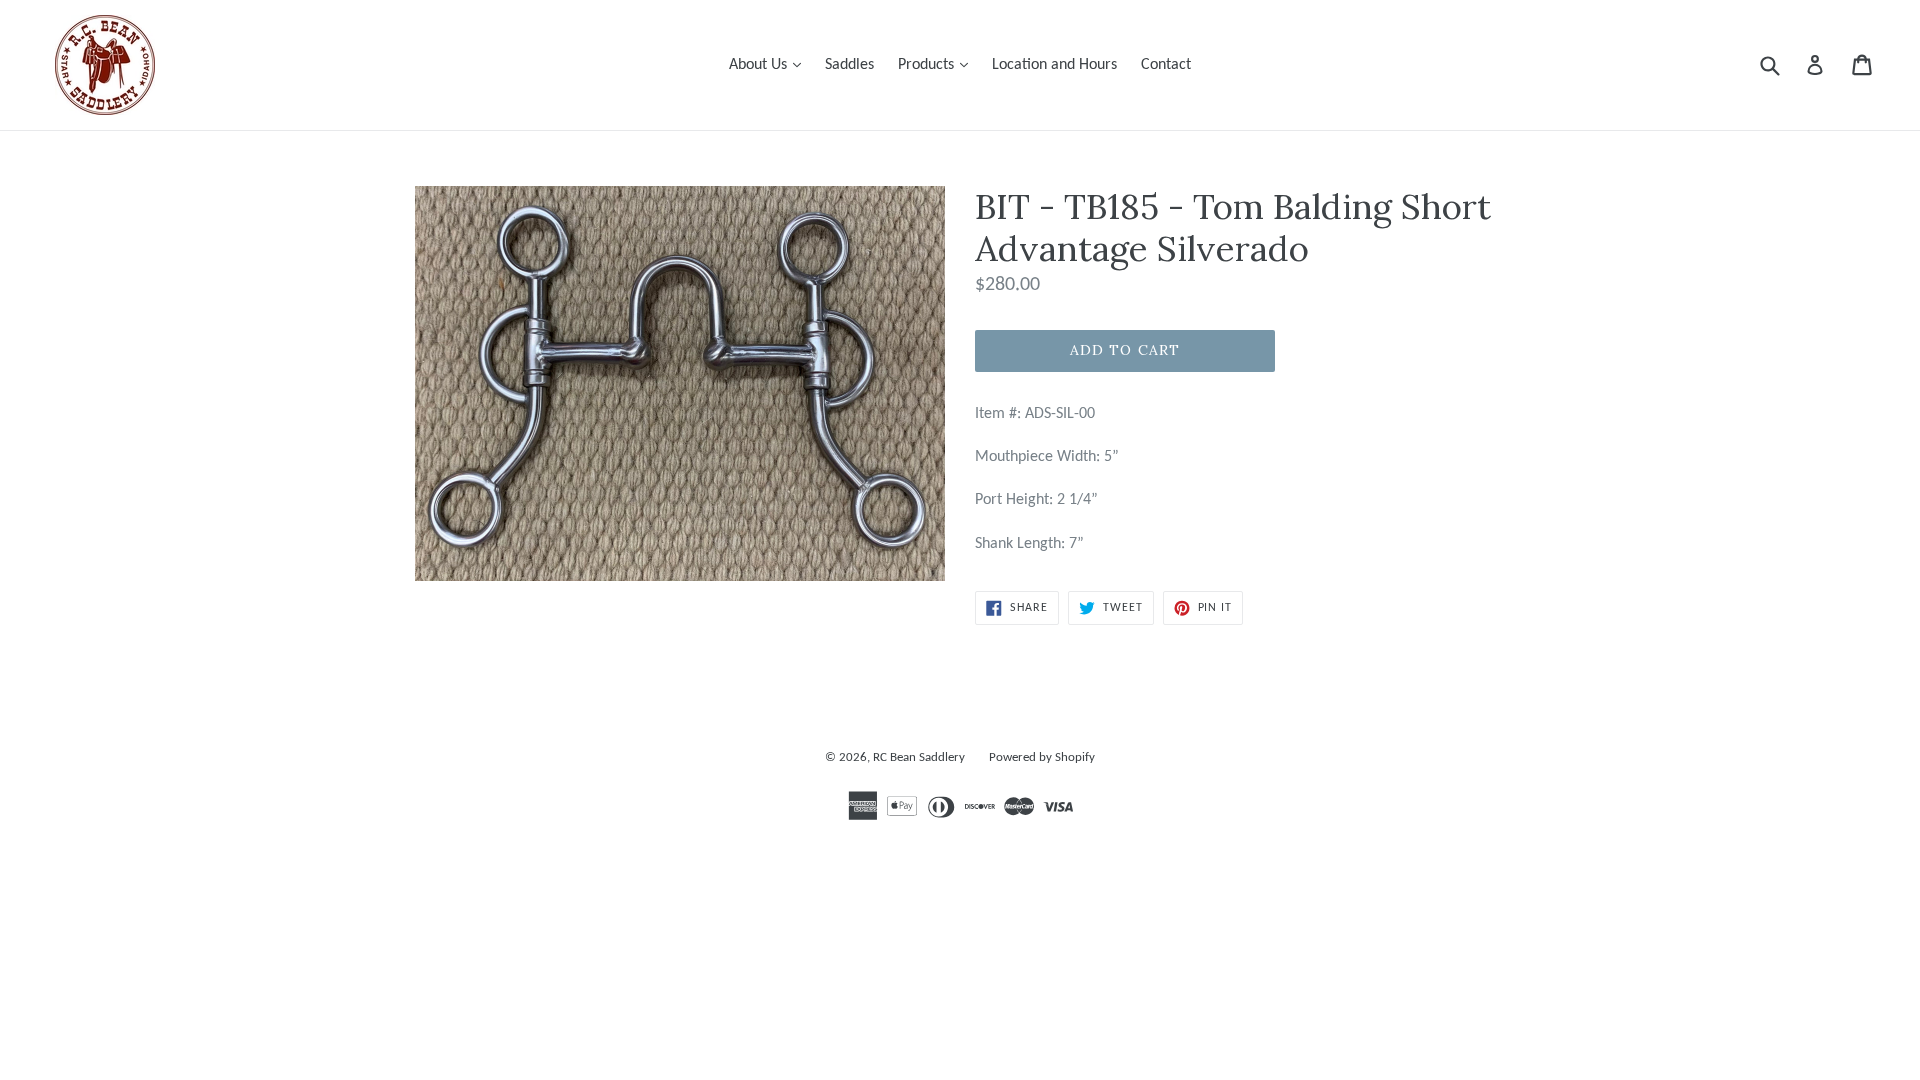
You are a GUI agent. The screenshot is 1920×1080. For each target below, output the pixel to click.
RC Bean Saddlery (919, 757)
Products (938, 64)
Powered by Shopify (1042, 757)
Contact (1166, 65)
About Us (770, 64)
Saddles (849, 65)
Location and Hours (1054, 65)
